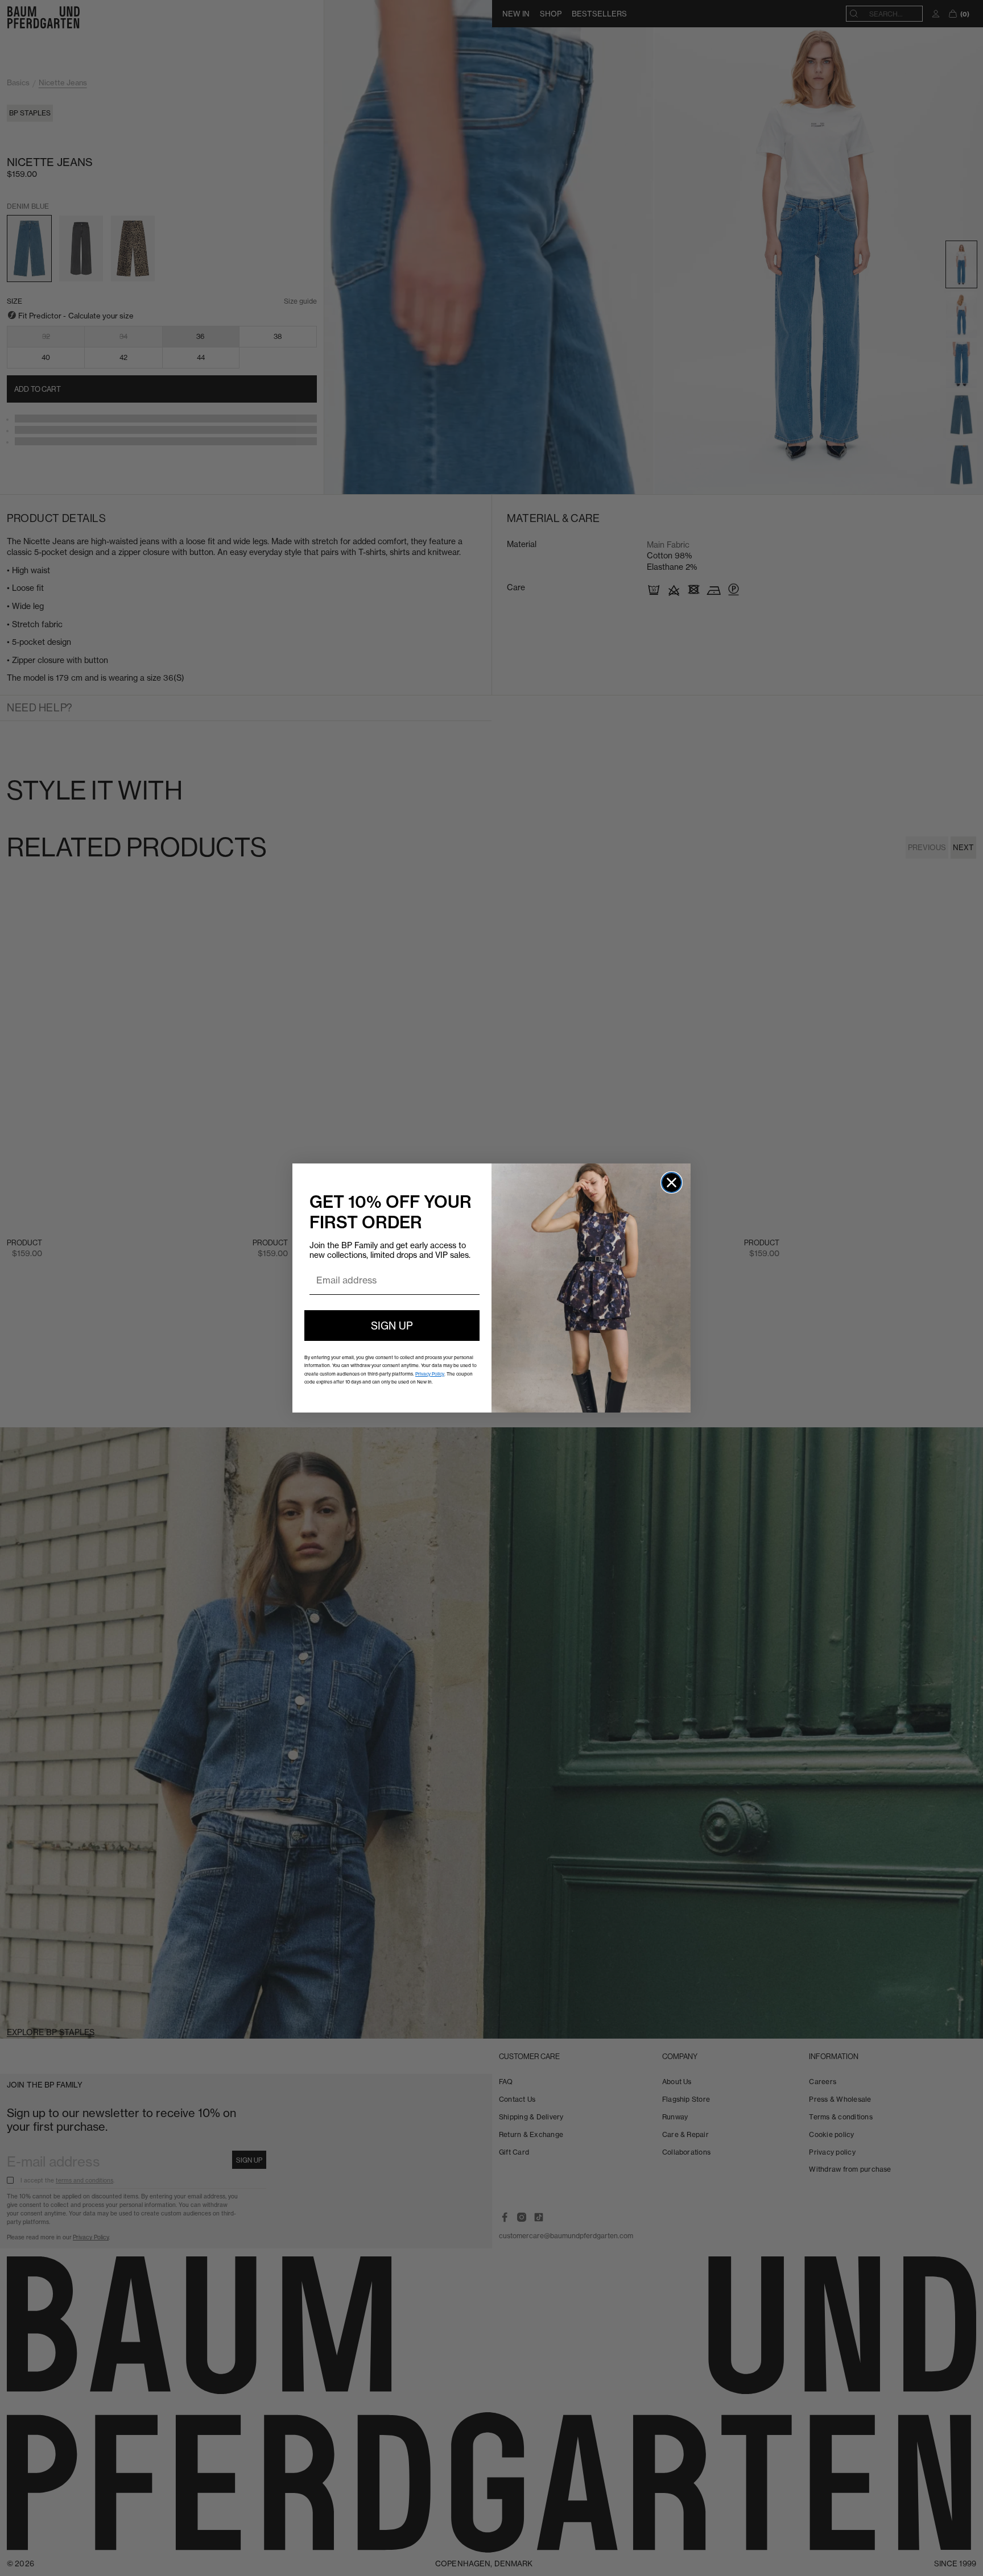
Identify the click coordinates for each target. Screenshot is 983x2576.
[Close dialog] (672, 1183)
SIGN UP (392, 1326)
